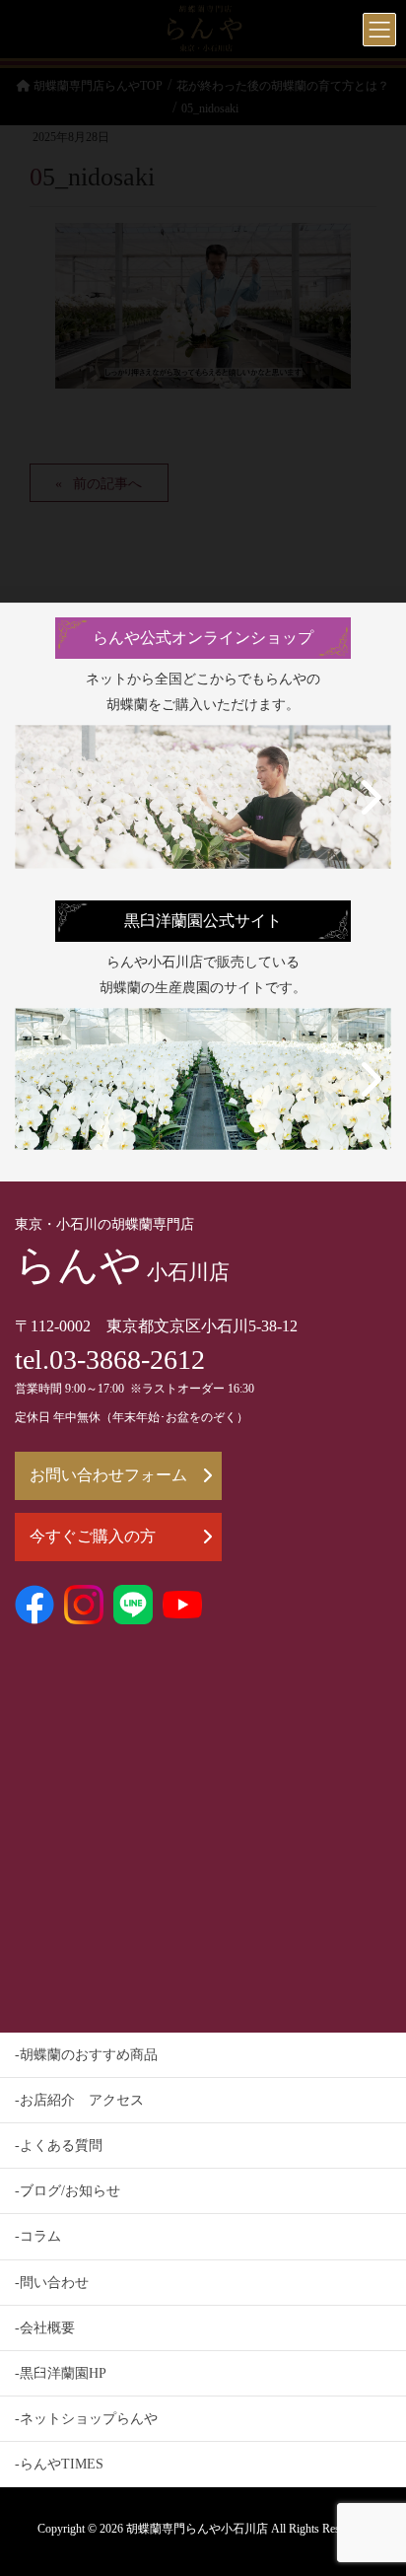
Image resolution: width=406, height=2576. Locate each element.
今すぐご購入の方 (93, 1536)
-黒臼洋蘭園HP (61, 2373)
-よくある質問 (59, 2146)
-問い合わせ (52, 2283)
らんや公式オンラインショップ (203, 638)
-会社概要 (45, 2328)
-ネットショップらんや (86, 2419)
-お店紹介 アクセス (79, 2100)
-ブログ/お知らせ (68, 2191)
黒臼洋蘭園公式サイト (203, 921)
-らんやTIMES (59, 2464)
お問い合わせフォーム (108, 1475)
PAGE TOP (374, 2481)
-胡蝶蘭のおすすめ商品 (86, 2055)
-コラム (38, 2236)
